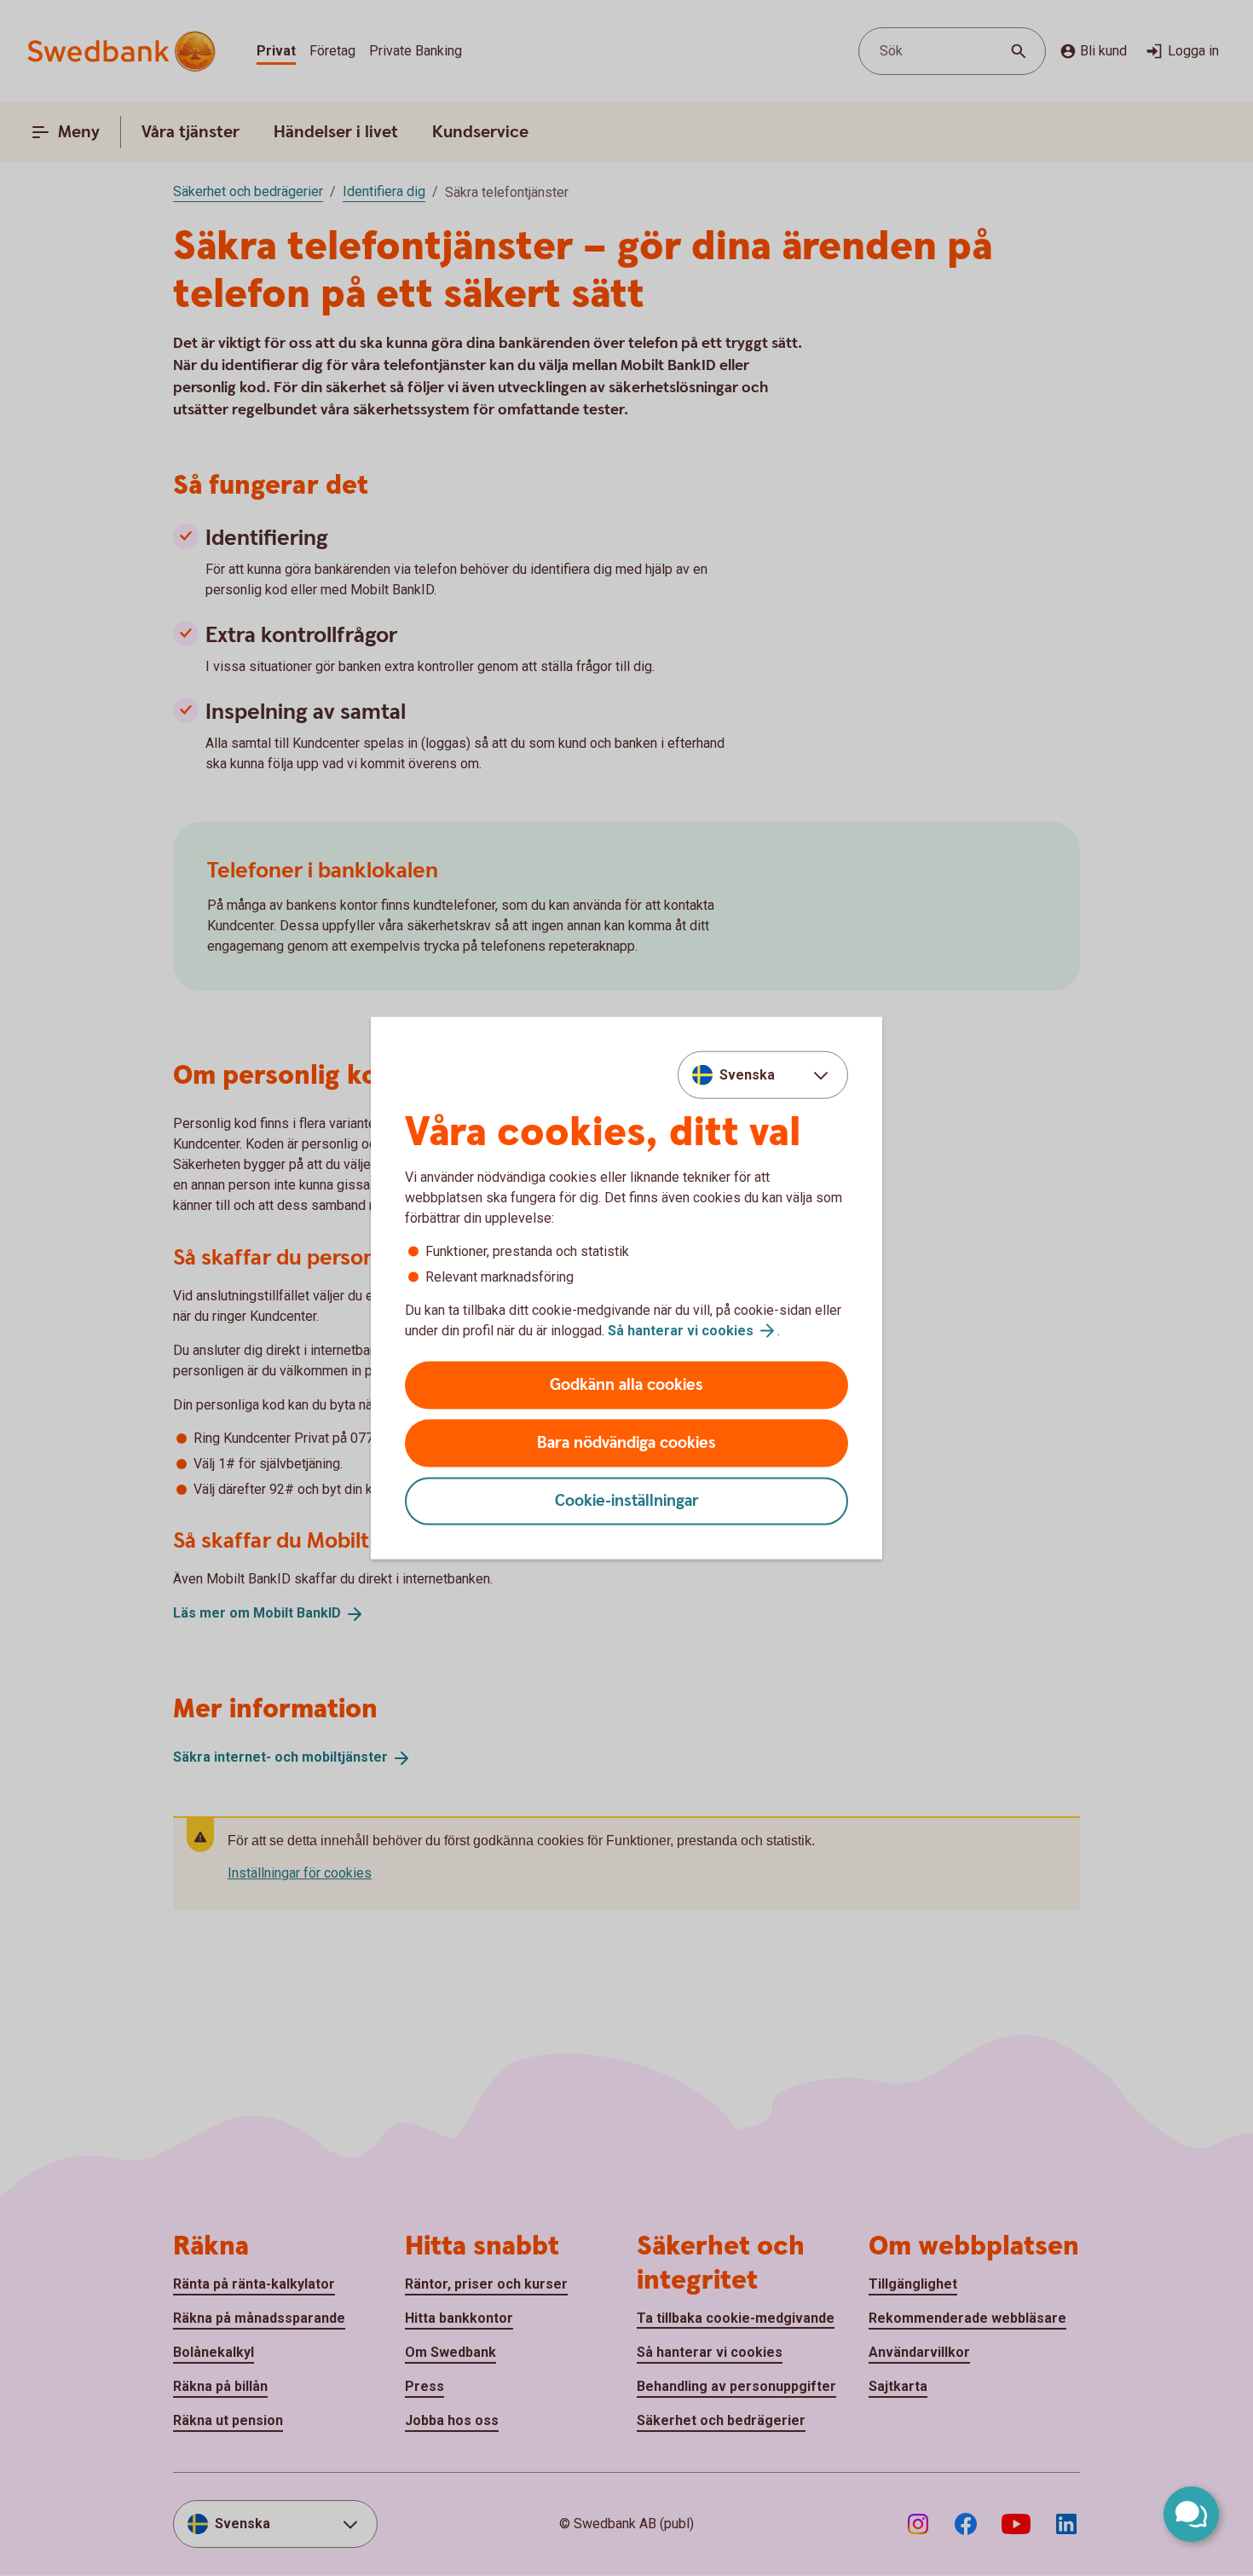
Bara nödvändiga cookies (626, 1443)
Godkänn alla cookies (626, 1385)
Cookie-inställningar (627, 1501)
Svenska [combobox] (747, 1074)
